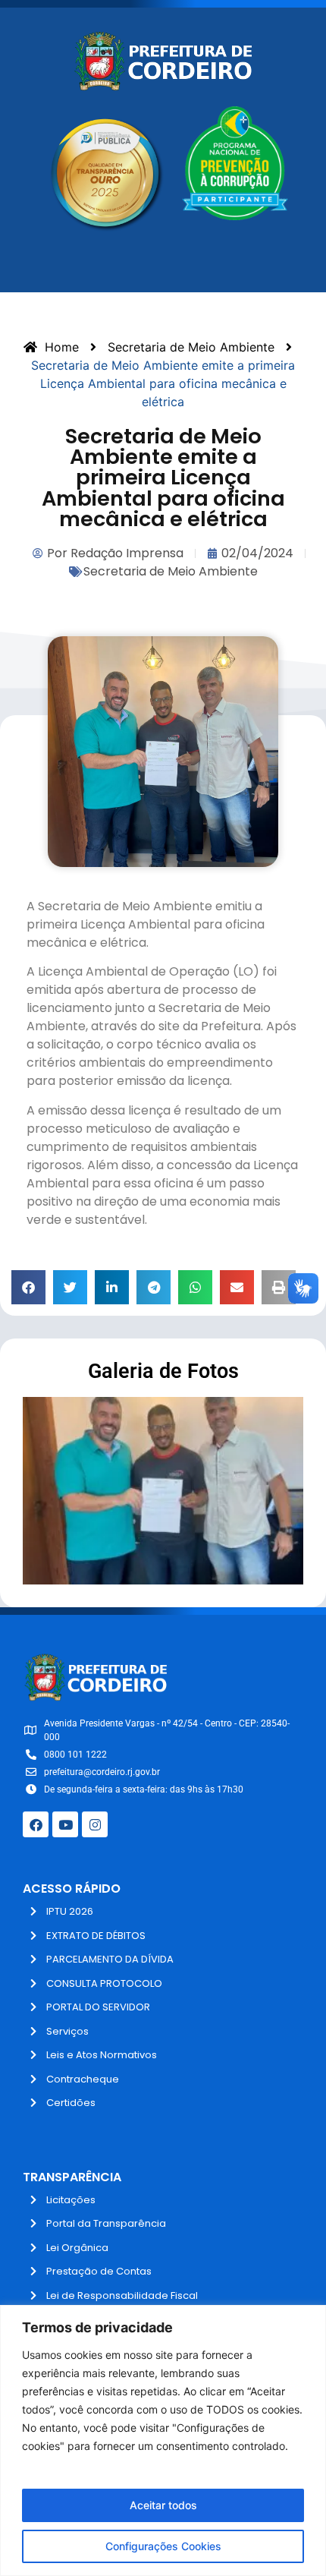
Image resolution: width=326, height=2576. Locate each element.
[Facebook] (36, 1824)
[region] (163, 2440)
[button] (28, 1287)
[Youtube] (65, 1824)
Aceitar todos (163, 2505)
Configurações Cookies (163, 2546)
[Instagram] (95, 1824)
